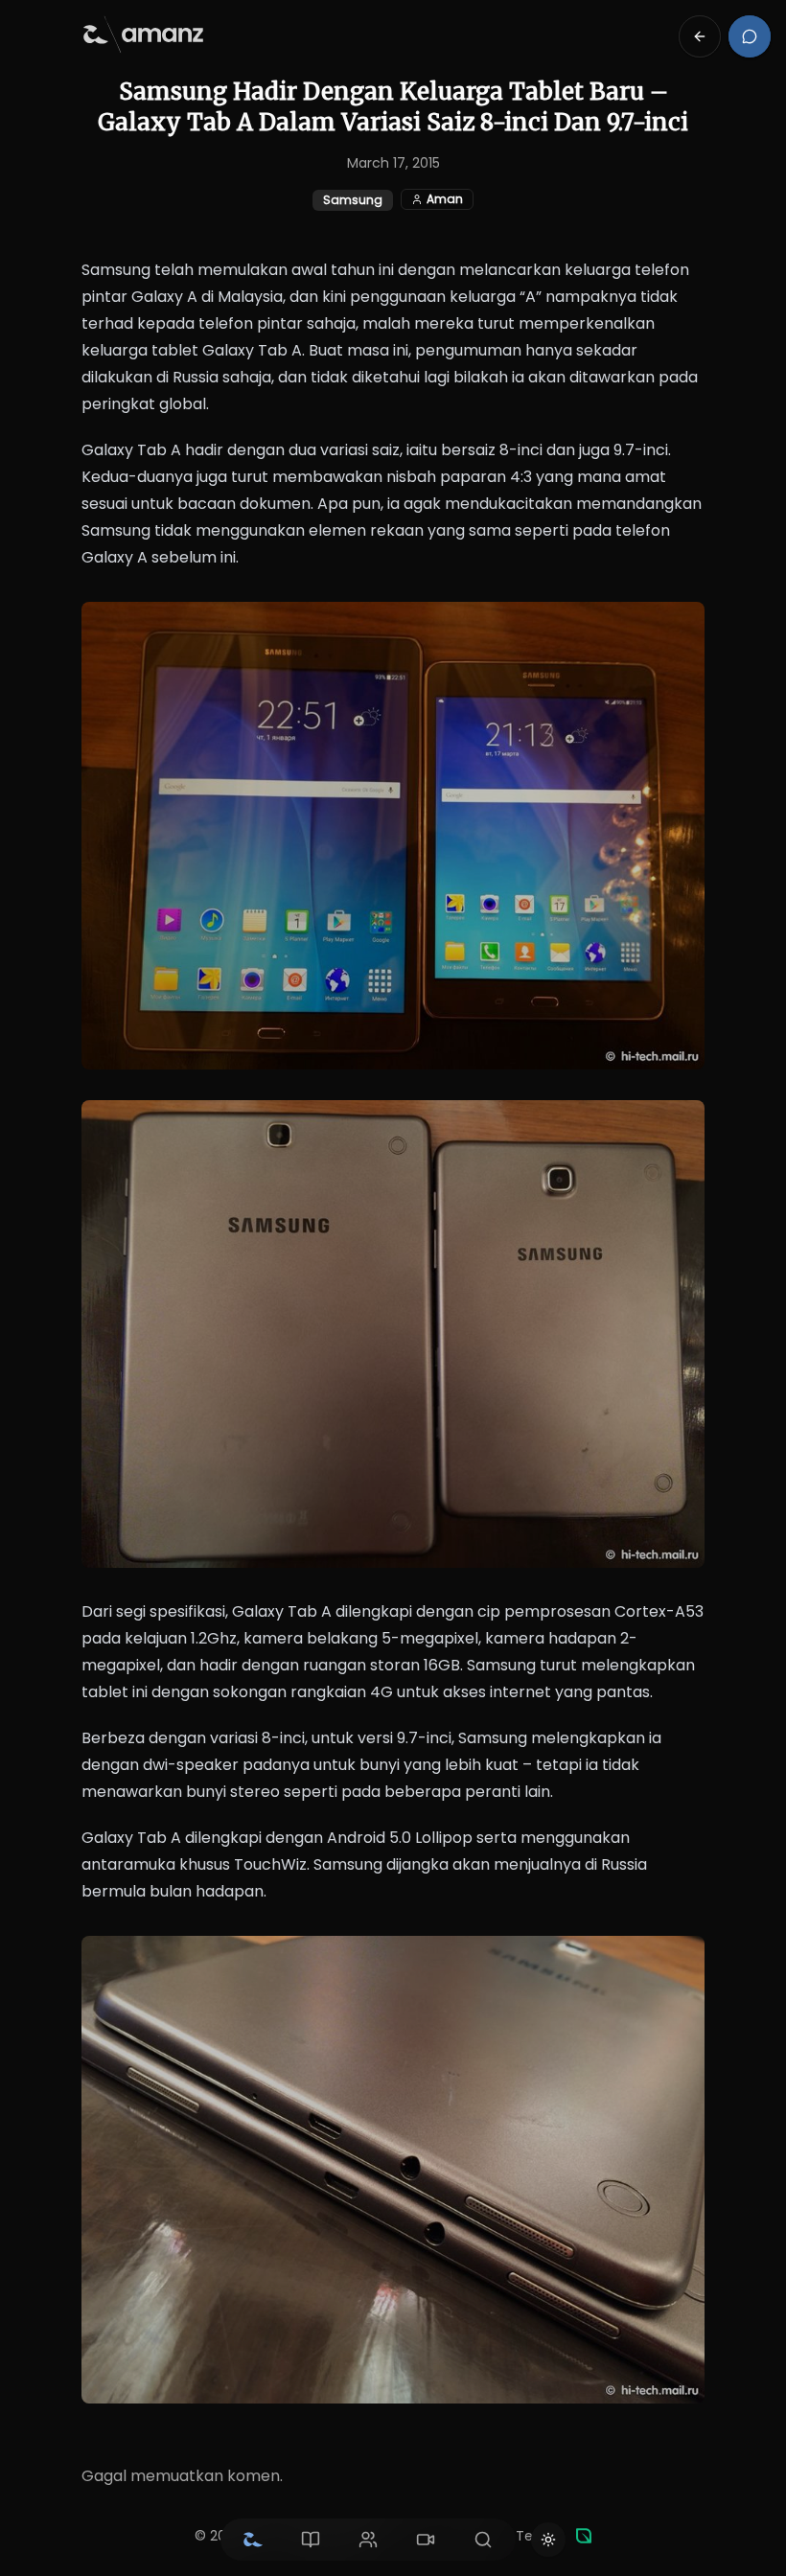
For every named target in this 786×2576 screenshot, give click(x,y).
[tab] (253, 2540)
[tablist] (368, 2540)
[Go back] (700, 36)
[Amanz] (584, 2536)
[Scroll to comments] (750, 36)
